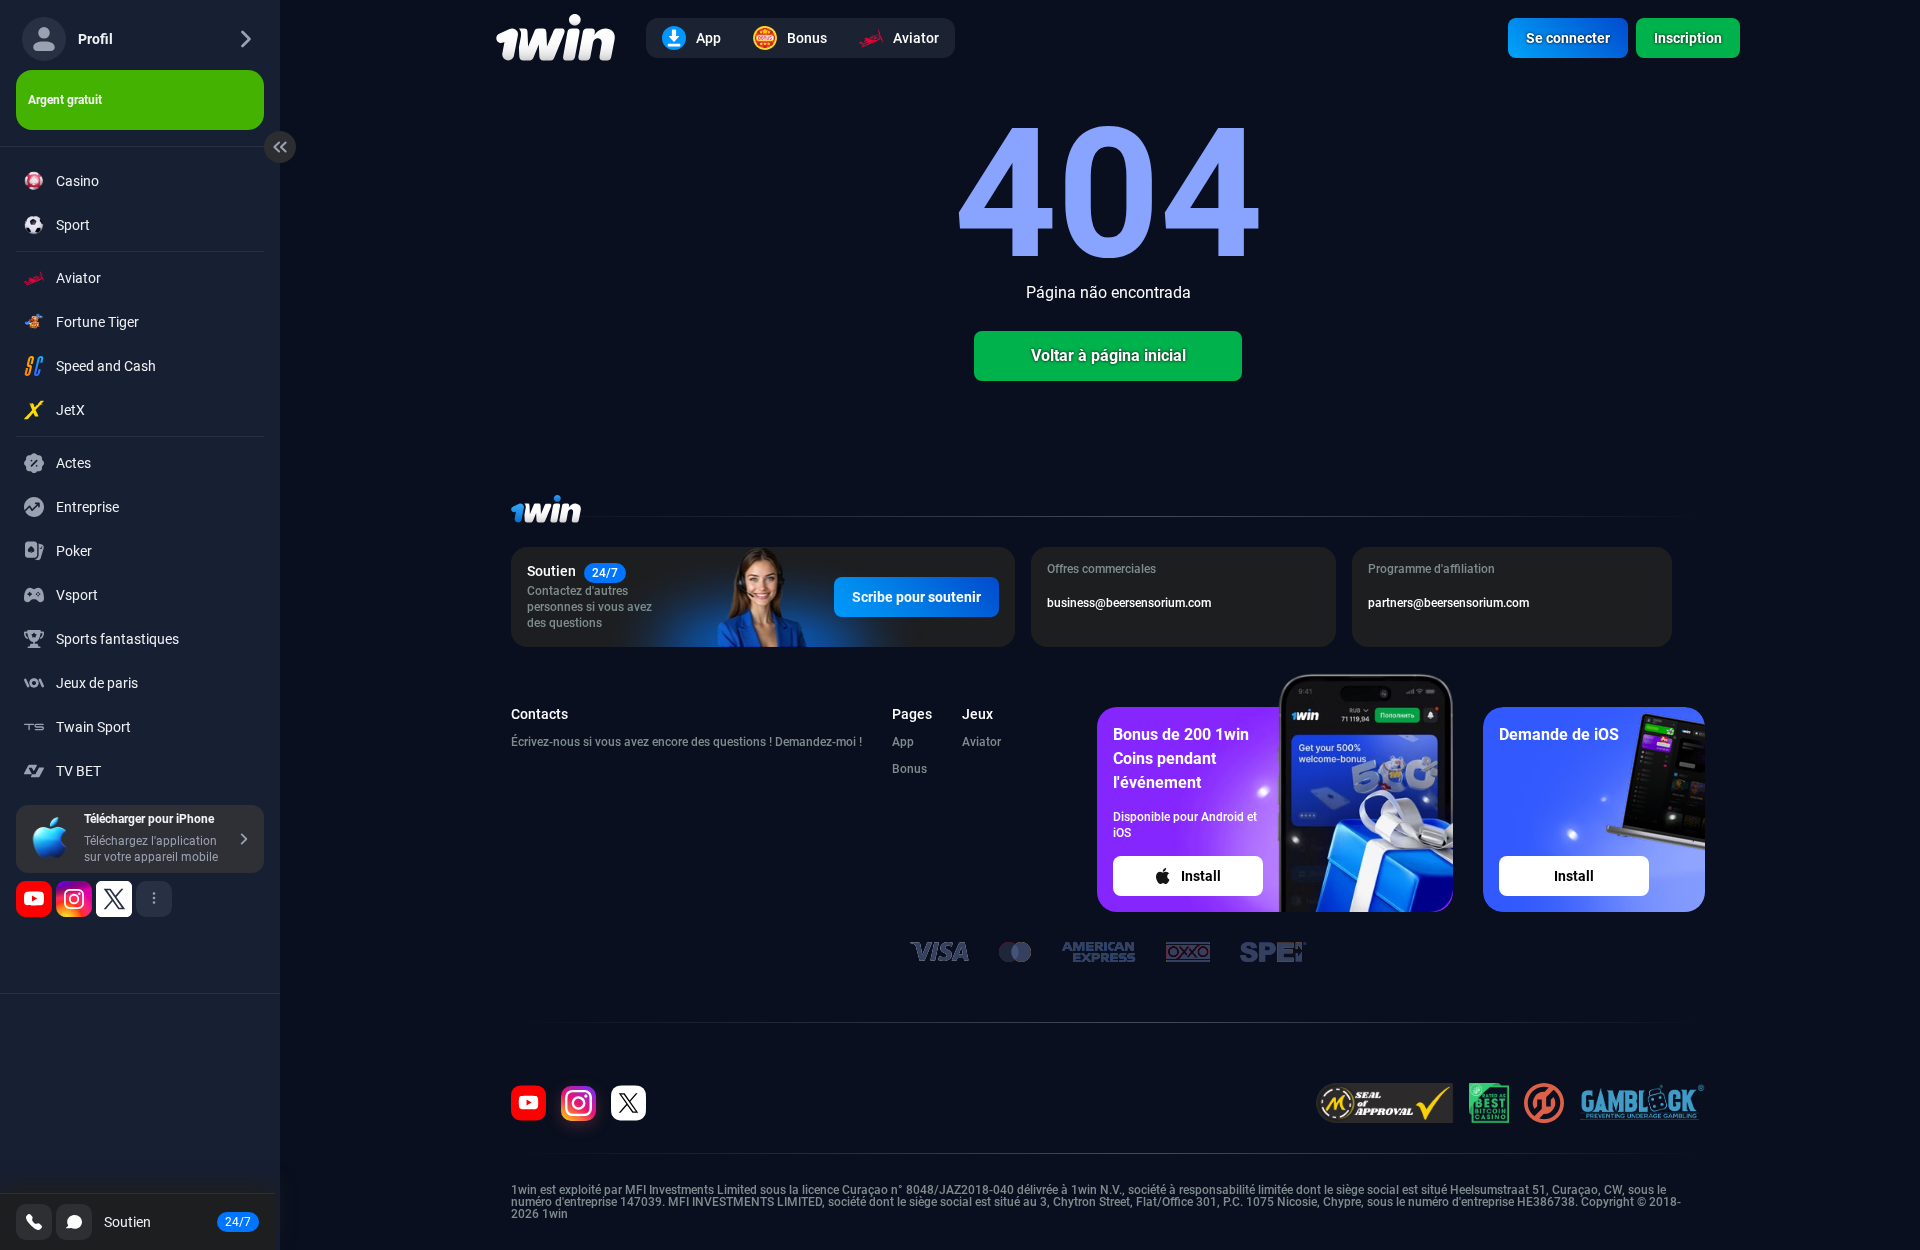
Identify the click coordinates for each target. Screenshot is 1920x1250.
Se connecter (1568, 38)
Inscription (1688, 38)
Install (1201, 876)
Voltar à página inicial (1108, 355)
